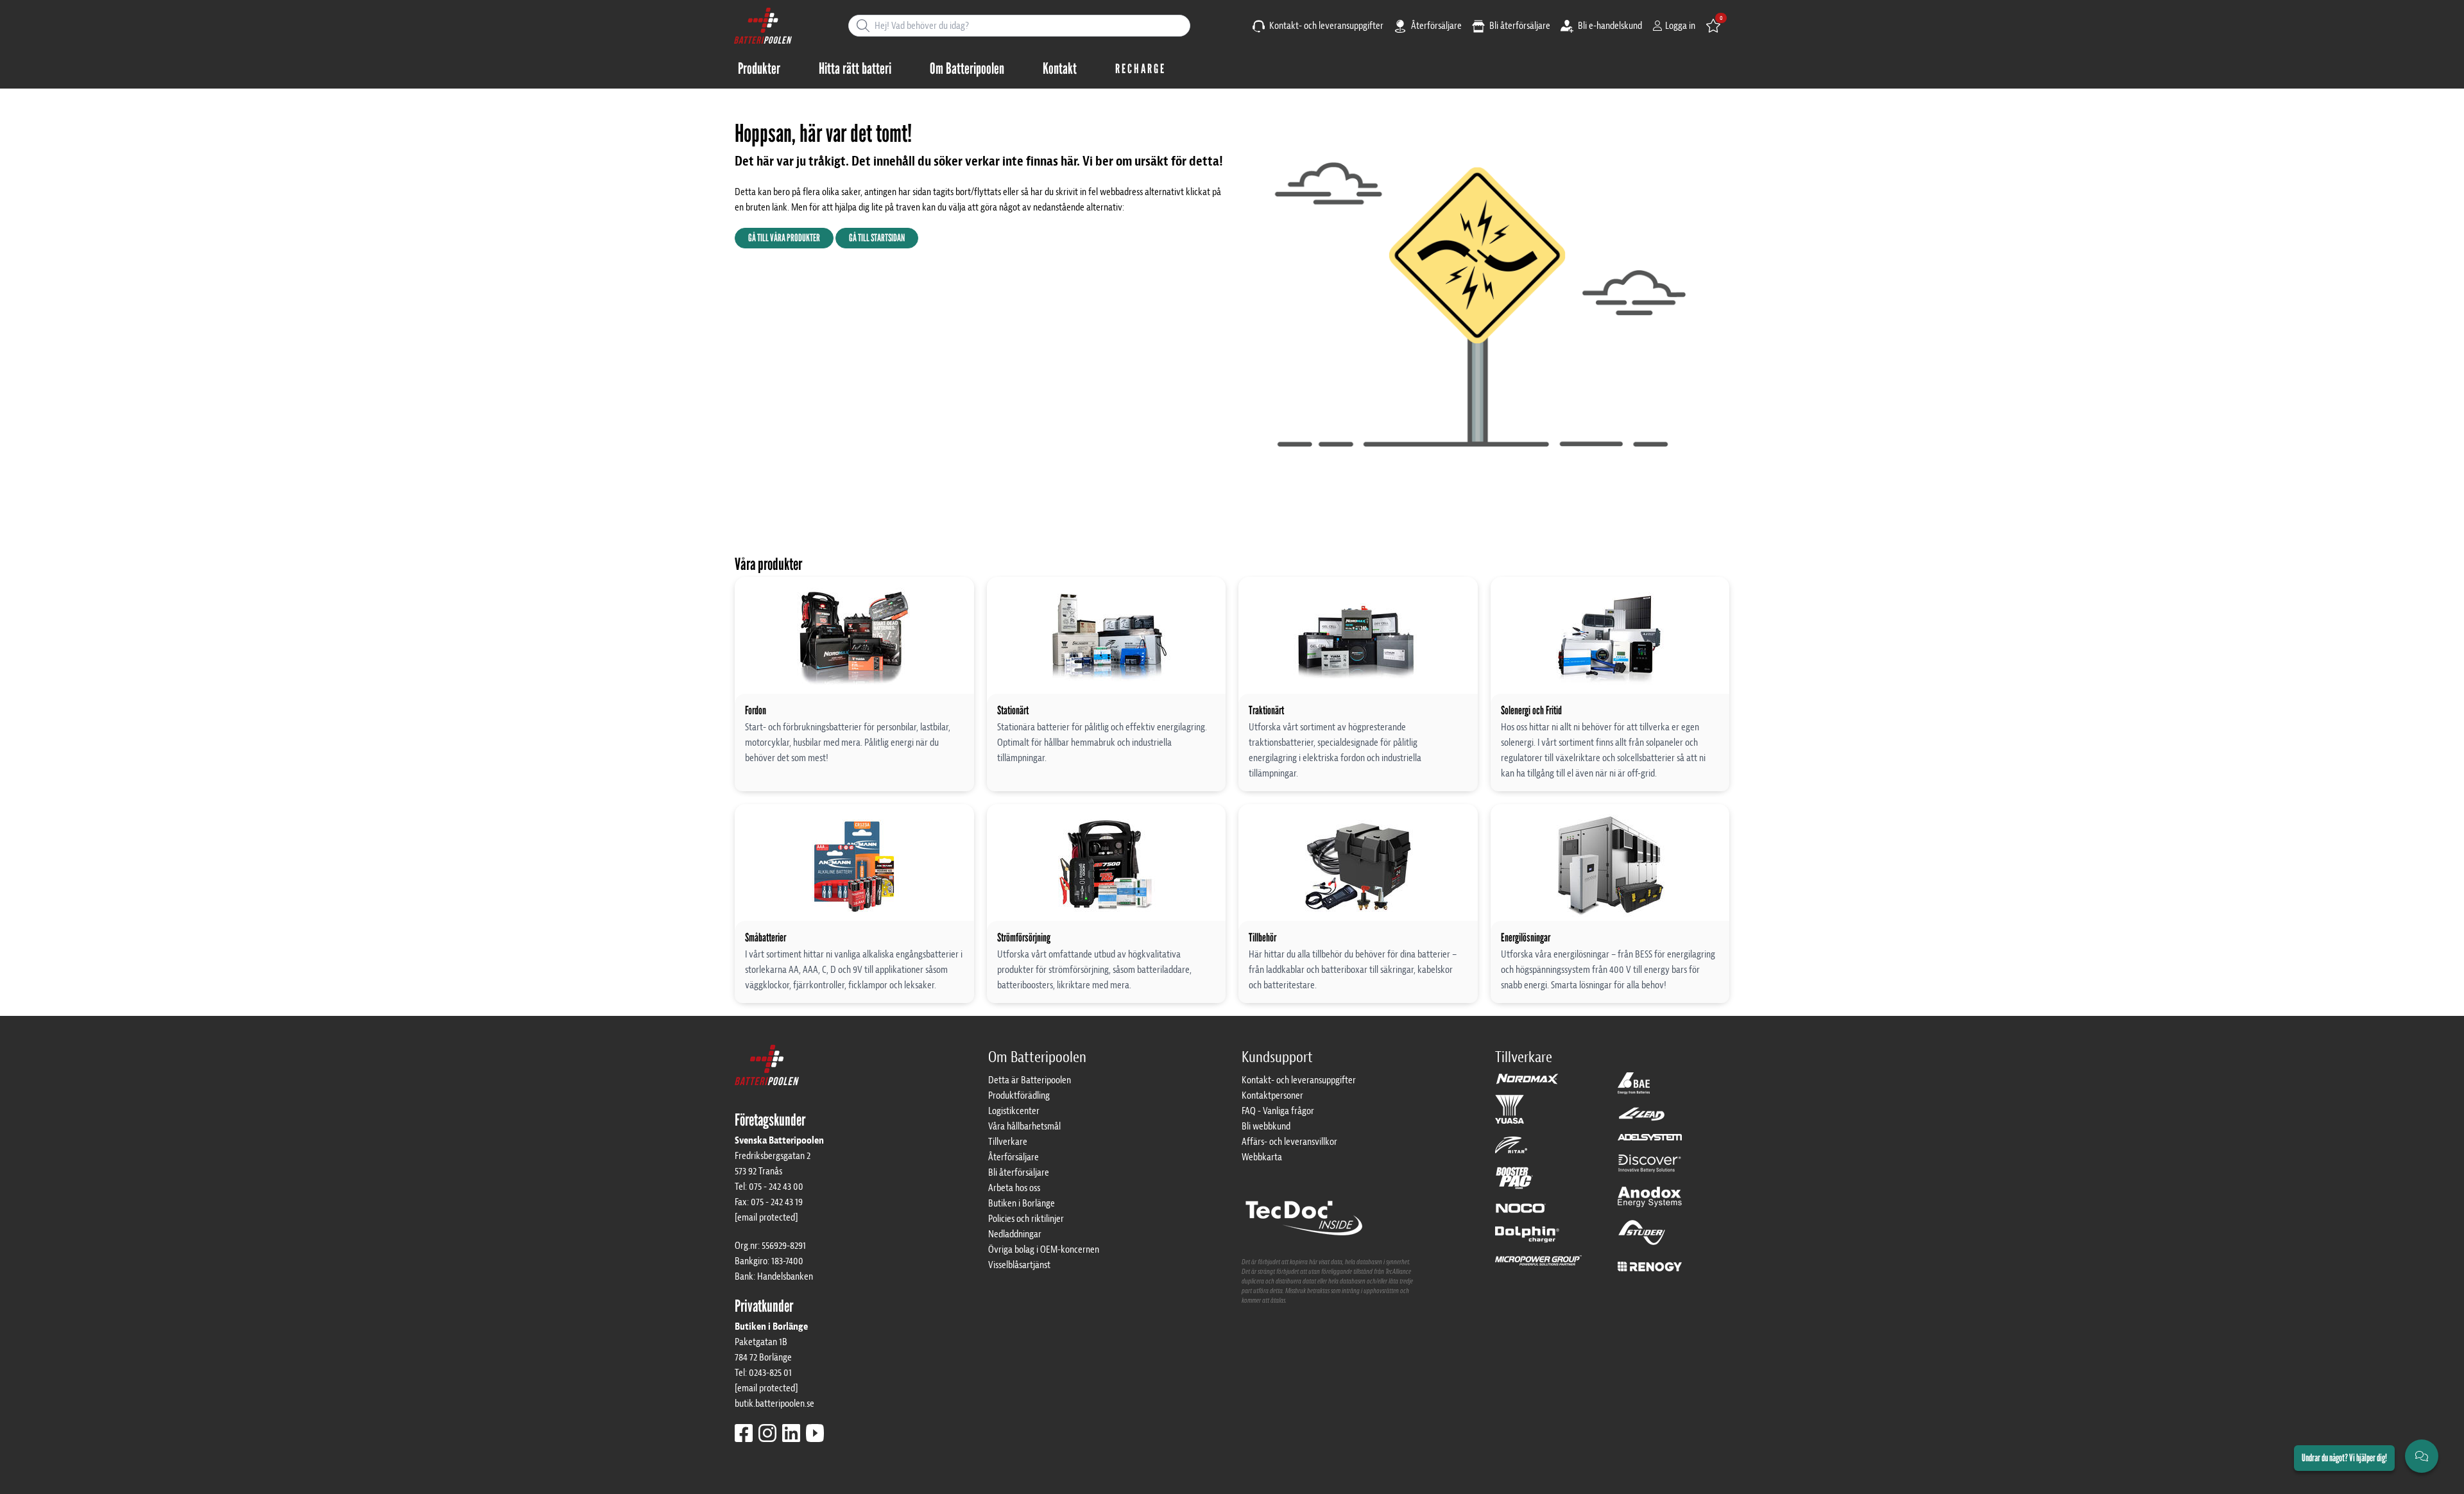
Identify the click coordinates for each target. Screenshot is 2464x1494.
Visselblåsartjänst (1019, 1265)
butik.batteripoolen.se (774, 1404)
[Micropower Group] (1538, 1266)
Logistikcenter (1014, 1111)
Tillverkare (1008, 1142)
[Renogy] (1650, 1266)
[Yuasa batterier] (1510, 1115)
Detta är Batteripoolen (1030, 1080)
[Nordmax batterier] (1527, 1083)
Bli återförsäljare (1519, 26)
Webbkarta (1262, 1157)
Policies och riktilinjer (1026, 1219)
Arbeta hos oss (1014, 1188)
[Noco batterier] (1521, 1214)
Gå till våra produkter (784, 238)
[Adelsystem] (1650, 1143)
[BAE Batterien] (1634, 1089)
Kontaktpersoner (1272, 1095)
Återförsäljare (1435, 26)
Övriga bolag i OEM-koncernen (1044, 1249)
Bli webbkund (1266, 1126)
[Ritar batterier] (1511, 1151)
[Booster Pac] (1514, 1184)
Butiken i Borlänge (1022, 1203)
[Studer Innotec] (1642, 1239)
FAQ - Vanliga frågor (1278, 1111)
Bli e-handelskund (1609, 26)
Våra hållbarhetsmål (1024, 1126)
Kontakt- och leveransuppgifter (1325, 26)
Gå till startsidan (877, 238)
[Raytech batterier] (1642, 1120)
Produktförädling (1019, 1095)
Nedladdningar (1015, 1234)
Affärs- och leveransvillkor (1289, 1142)
